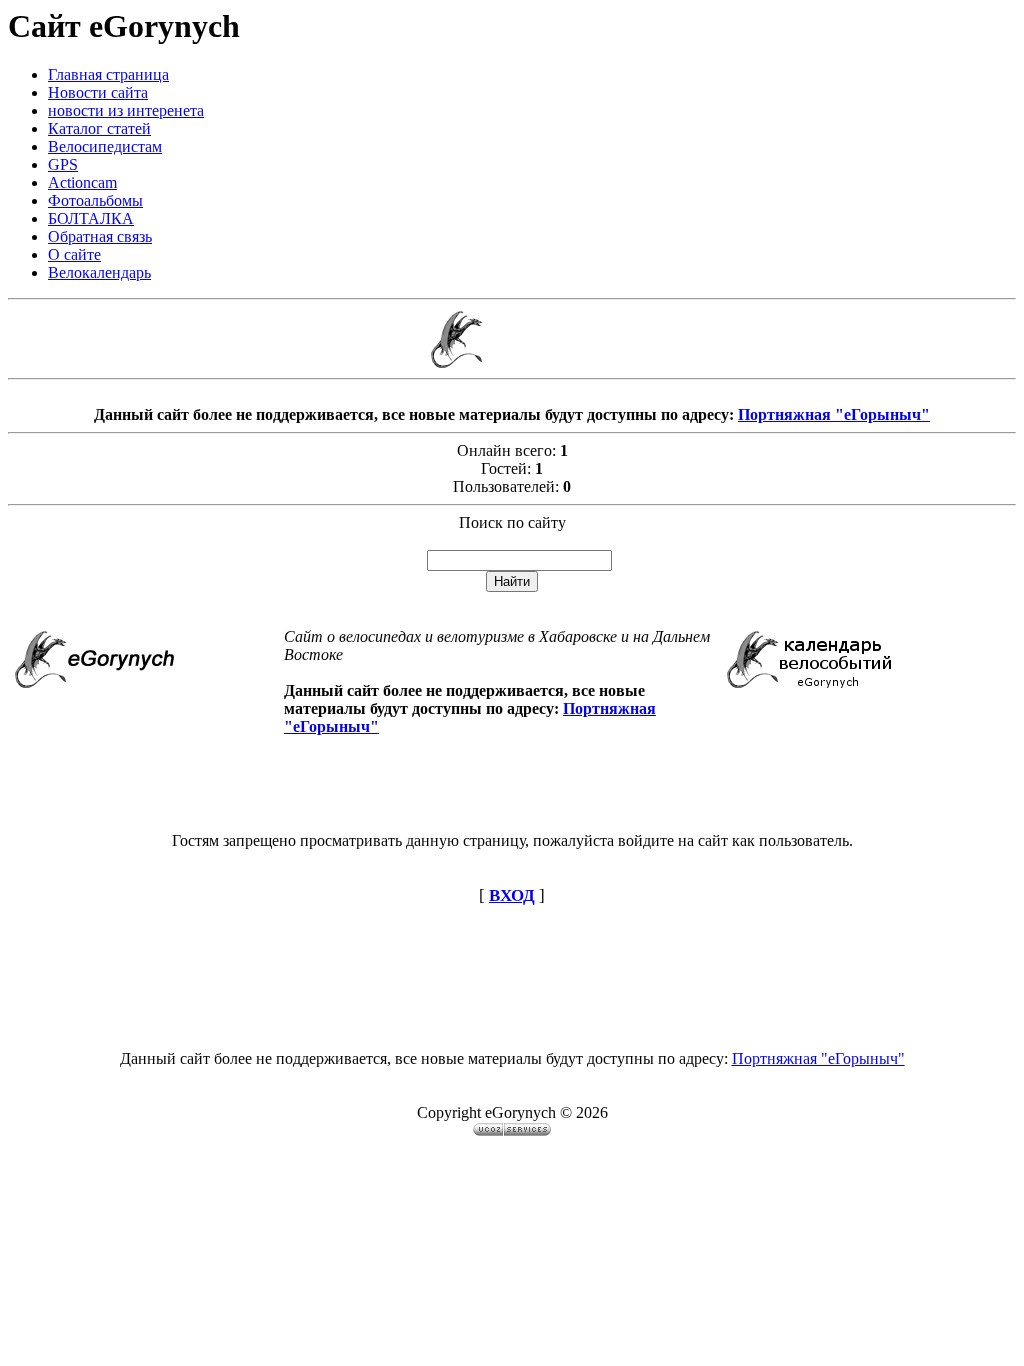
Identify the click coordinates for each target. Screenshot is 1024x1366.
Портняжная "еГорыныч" (834, 414)
